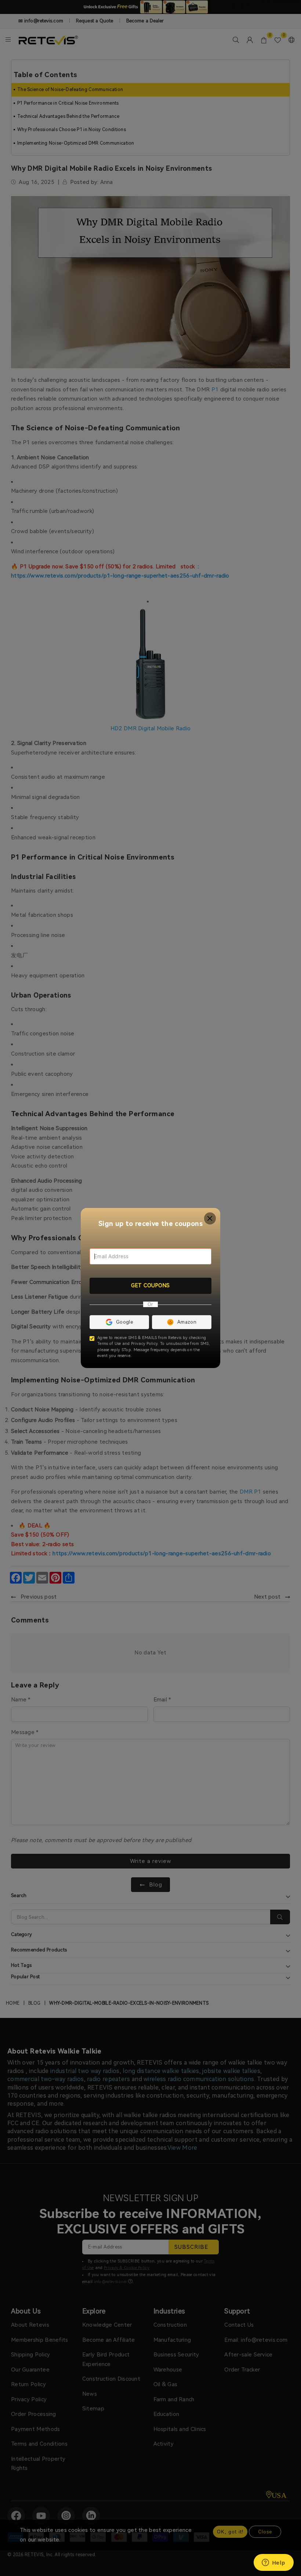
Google (124, 1322)
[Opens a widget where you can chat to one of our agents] (273, 2563)
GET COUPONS (150, 1285)
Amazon (187, 1322)
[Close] (210, 1218)
